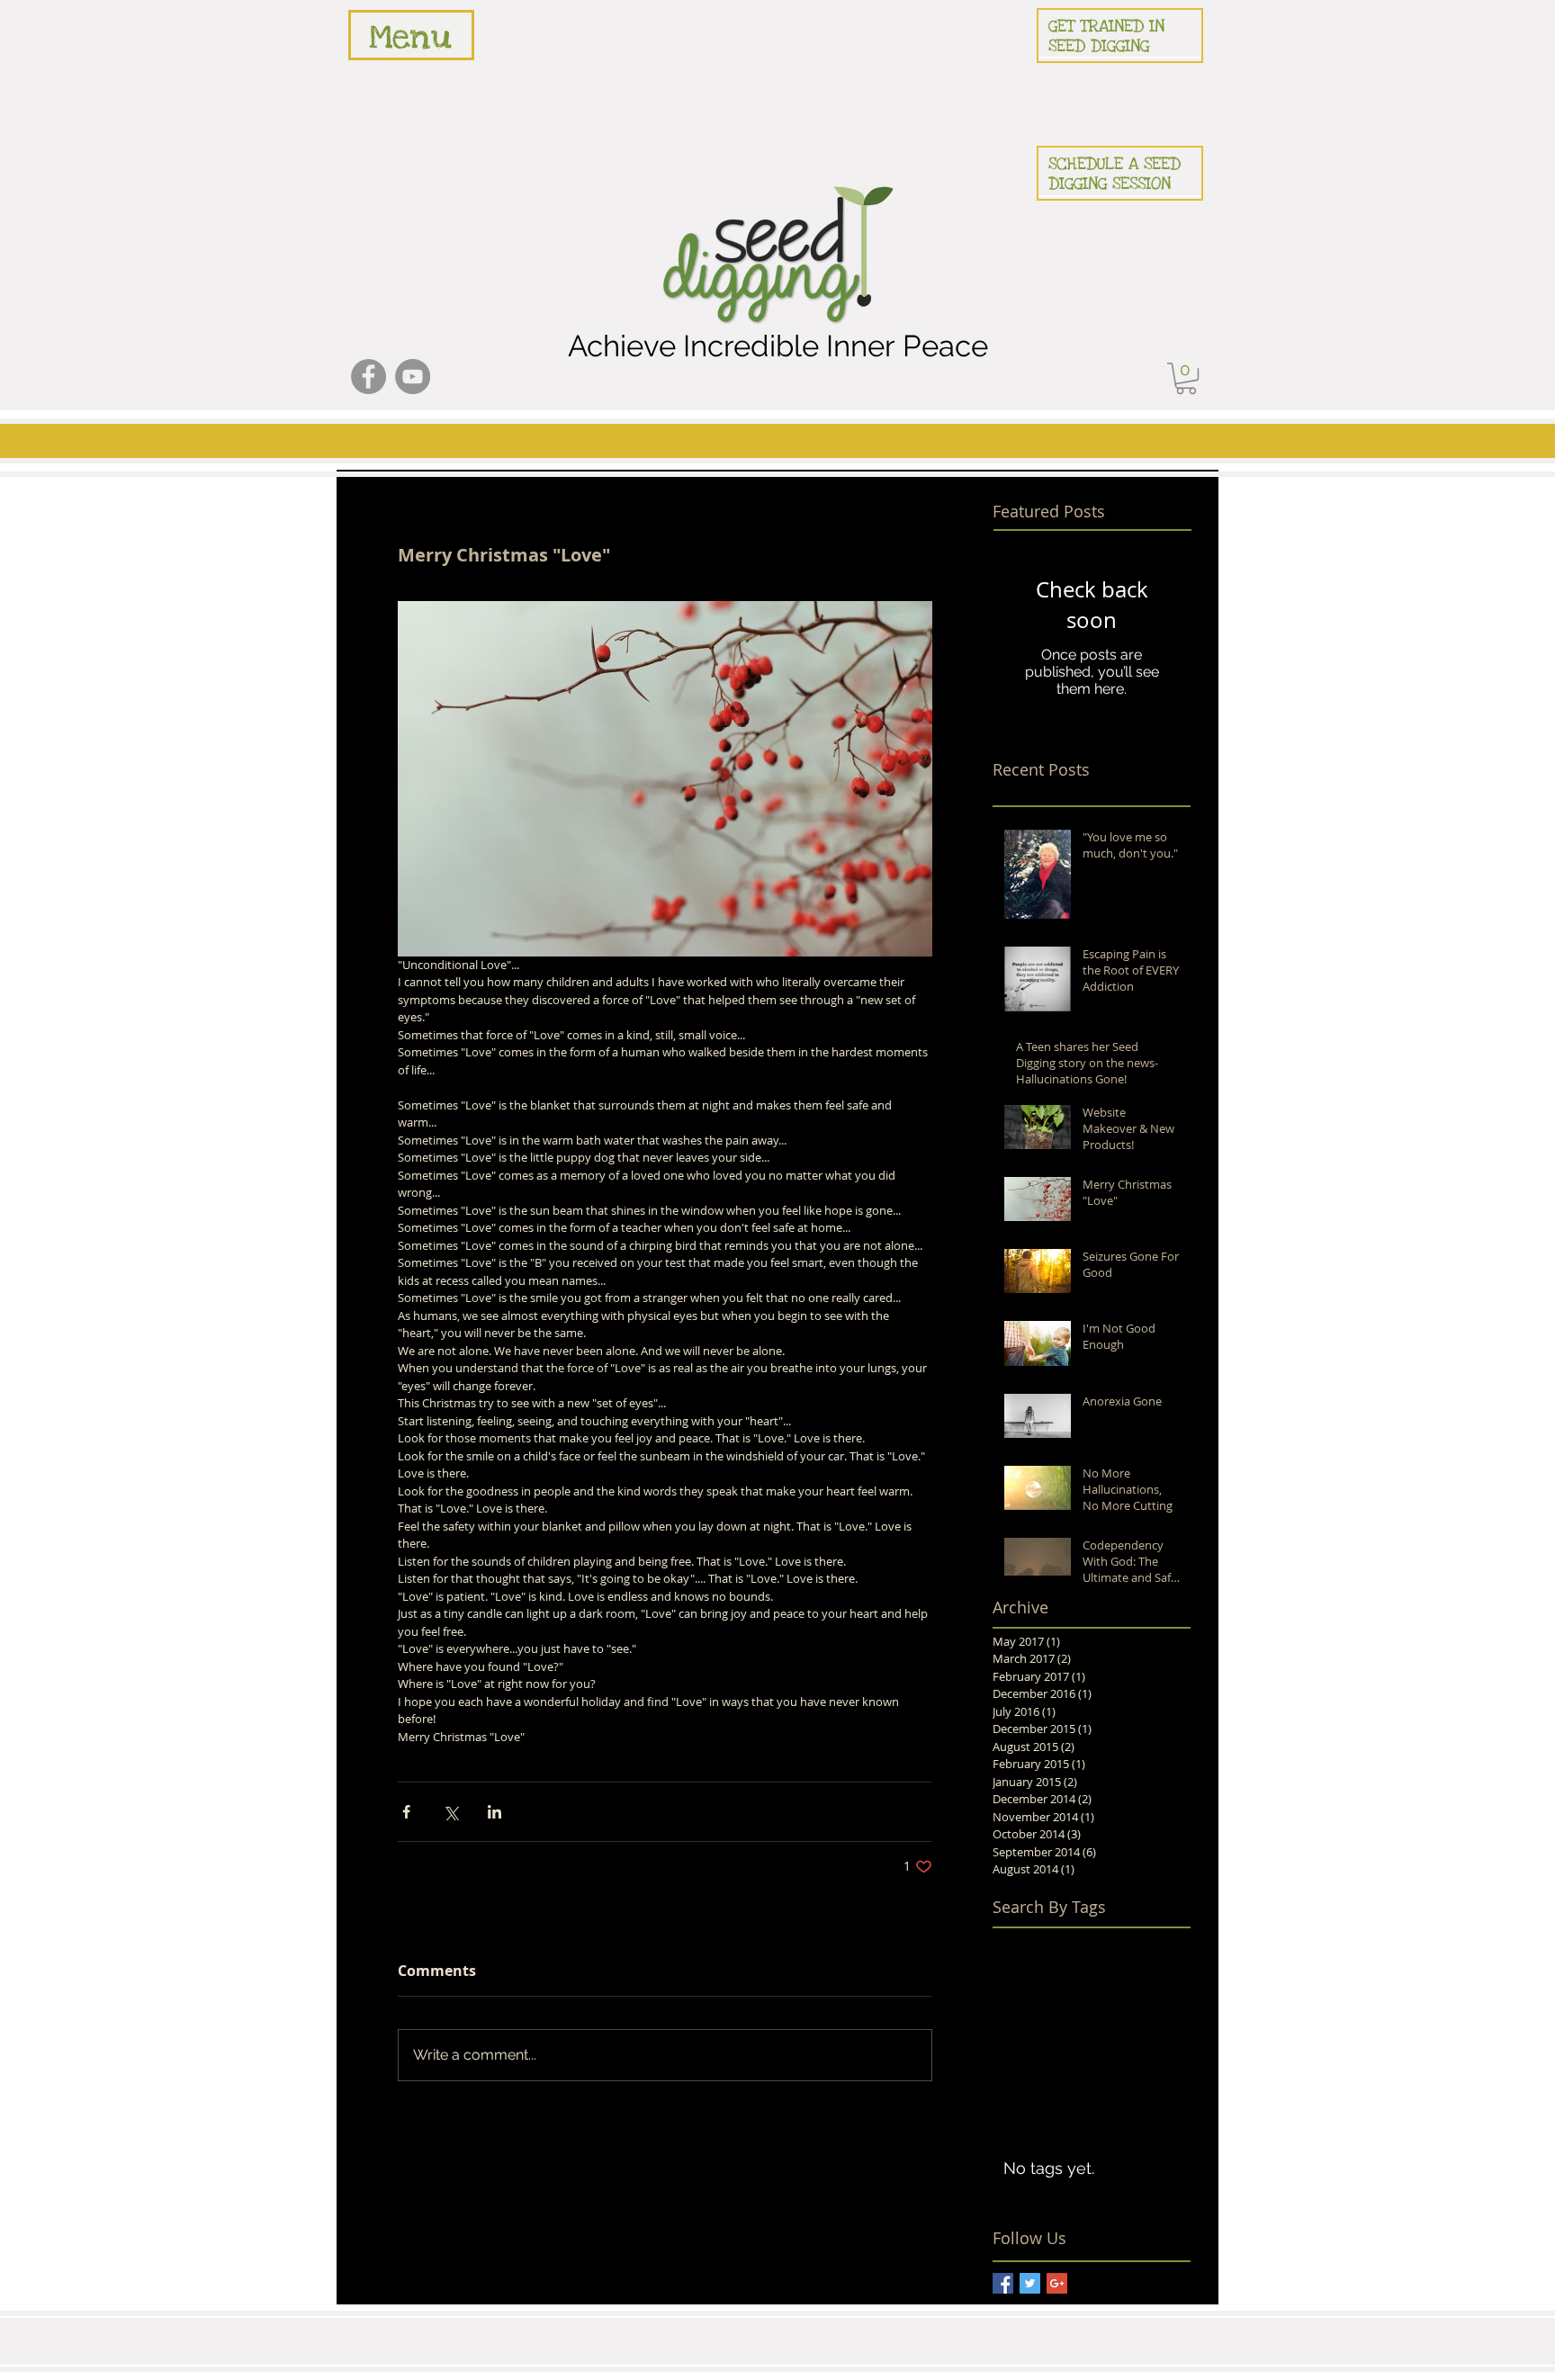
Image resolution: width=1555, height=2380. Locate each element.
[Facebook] (369, 377)
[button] (1186, 378)
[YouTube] (413, 377)
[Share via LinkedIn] (494, 1812)
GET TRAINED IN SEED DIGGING (1106, 36)
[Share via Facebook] (406, 1812)
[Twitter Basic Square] (1030, 2283)
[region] (411, 35)
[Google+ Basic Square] (1057, 2283)
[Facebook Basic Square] (1003, 2283)
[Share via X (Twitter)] (450, 1812)
